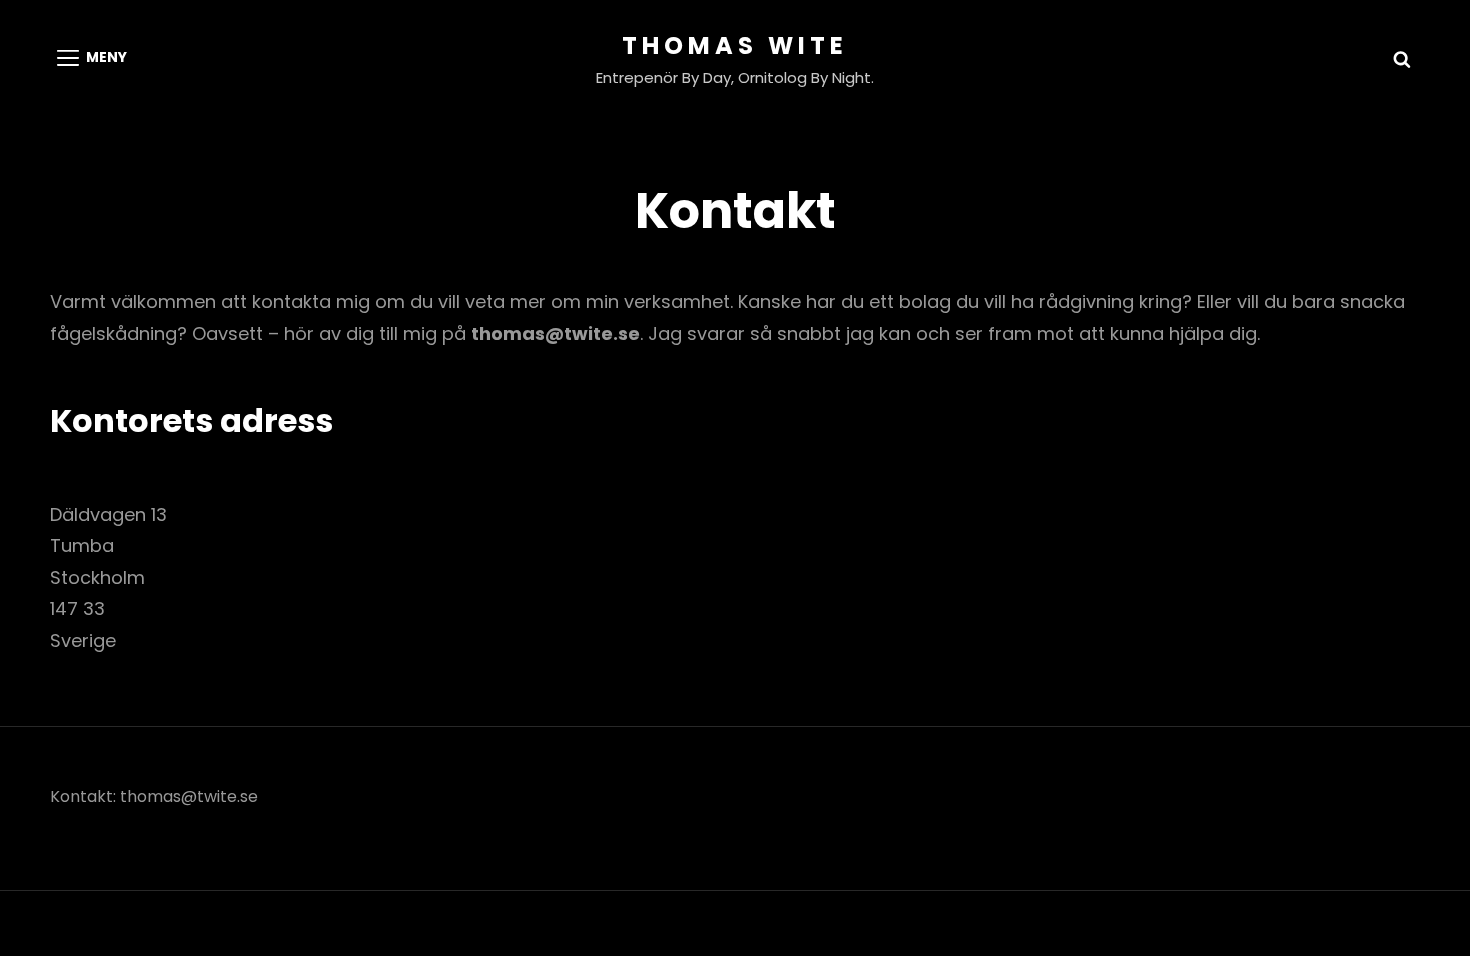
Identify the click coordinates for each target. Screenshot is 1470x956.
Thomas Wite (735, 45)
